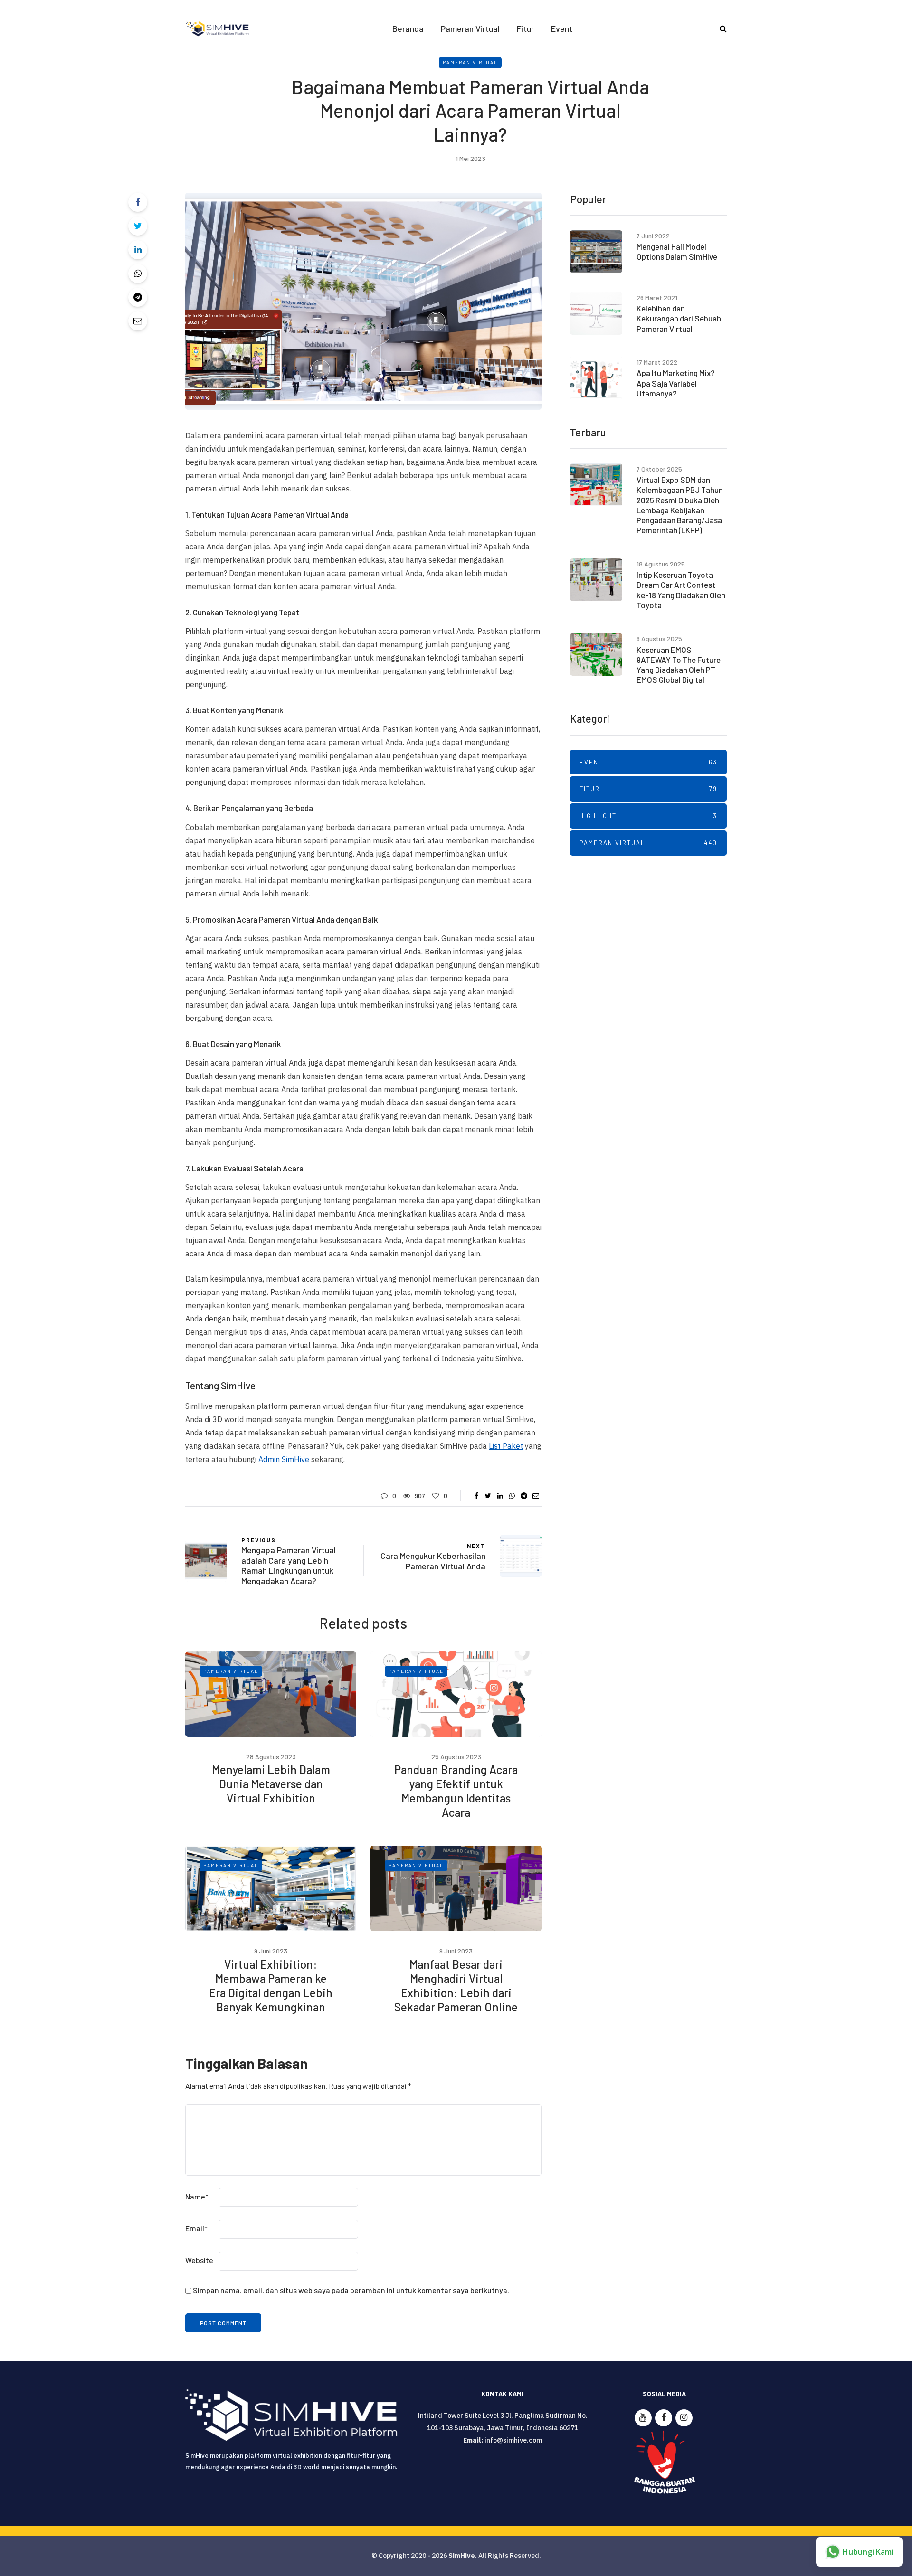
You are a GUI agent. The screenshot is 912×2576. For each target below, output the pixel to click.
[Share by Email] (138, 321)
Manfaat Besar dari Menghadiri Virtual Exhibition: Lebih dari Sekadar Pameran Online (456, 1986)
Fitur (525, 28)
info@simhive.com (513, 2440)
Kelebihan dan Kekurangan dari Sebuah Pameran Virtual (679, 318)
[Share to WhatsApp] (138, 274)
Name (197, 2196)
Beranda (408, 28)
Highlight (648, 816)
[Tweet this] (138, 226)
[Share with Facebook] (138, 202)
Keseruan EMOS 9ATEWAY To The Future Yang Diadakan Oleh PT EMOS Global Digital (679, 665)
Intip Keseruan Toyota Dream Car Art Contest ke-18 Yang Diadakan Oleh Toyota (681, 590)
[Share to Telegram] (138, 297)
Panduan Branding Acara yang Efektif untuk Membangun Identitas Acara (456, 1791)
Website (199, 2260)
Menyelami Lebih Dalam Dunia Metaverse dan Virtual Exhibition (271, 1784)
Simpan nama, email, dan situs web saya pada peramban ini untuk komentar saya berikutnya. (351, 2290)
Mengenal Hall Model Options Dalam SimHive (677, 251)
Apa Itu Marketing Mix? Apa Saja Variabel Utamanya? (676, 383)
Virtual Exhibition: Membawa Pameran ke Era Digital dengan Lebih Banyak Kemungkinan (271, 1986)
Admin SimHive (284, 1459)
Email (196, 2228)
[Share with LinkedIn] (138, 250)
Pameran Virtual (470, 28)
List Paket (506, 1446)
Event (562, 28)
